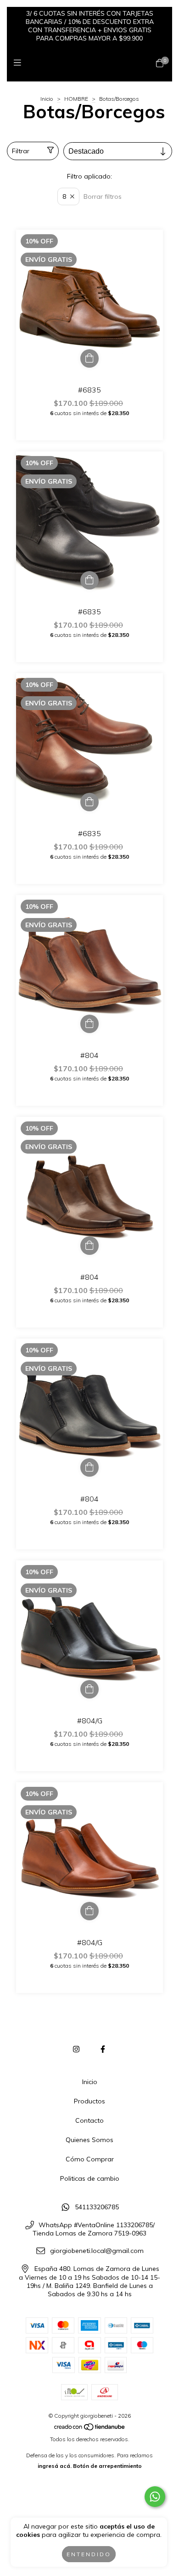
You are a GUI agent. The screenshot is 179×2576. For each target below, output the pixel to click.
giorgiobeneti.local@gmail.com (97, 2251)
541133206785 (97, 2207)
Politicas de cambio (90, 2178)
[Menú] (20, 63)
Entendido (89, 2554)
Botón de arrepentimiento (107, 2466)
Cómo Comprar (90, 2159)
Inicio (47, 99)
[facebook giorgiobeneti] (103, 2049)
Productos (89, 2101)
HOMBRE (76, 99)
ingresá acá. (55, 2466)
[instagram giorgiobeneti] (76, 2049)
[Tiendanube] (90, 2429)
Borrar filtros (103, 196)
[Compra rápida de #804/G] (89, 1689)
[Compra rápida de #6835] (89, 358)
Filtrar (21, 151)
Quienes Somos (89, 2140)
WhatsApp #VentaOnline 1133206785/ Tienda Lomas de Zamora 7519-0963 (94, 2229)
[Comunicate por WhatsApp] (155, 2497)
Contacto (89, 2120)
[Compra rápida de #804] (89, 1024)
